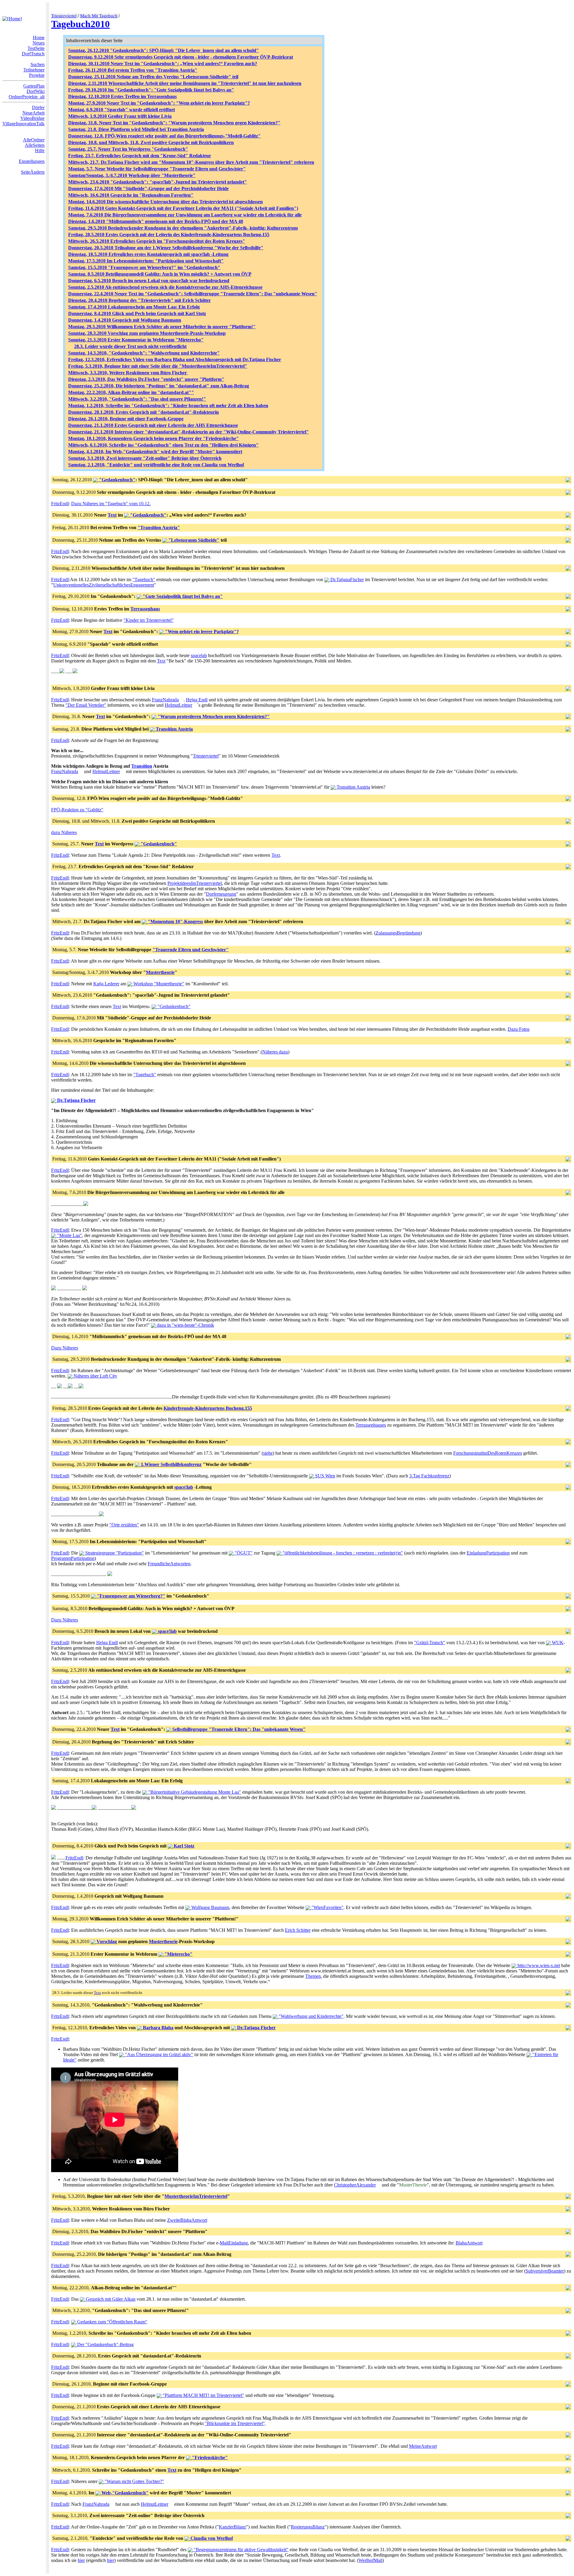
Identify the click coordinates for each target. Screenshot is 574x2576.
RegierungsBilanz (308, 2527)
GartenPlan (34, 86)
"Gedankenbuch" (117, 480)
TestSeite (36, 48)
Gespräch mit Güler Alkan (110, 2299)
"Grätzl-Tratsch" (430, 1643)
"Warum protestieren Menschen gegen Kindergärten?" (213, 716)
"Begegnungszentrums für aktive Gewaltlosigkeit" (241, 2550)
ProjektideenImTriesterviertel (195, 883)
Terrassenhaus (145, 609)
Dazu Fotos (519, 1029)
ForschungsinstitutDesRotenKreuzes (488, 1453)
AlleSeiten (35, 145)
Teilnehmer (34, 70)
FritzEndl (60, 504)
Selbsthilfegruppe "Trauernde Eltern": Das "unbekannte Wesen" (238, 1729)
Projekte (37, 75)
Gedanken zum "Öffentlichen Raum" (112, 2322)
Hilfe (40, 151)
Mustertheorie (160, 972)
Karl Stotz (183, 1846)
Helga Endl (197, 700)
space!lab (184, 1487)
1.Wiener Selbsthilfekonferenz (171, 1464)
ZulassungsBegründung (398, 933)
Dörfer (38, 107)
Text (112, 515)
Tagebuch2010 (80, 24)
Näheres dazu (275, 1052)
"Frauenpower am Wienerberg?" (130, 1596)
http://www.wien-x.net (538, 1965)
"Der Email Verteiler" (86, 705)
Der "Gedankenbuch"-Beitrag (105, 2344)
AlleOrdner (34, 140)
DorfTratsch (33, 54)
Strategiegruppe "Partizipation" (114, 1553)
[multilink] (181, 700)
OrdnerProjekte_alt (27, 97)
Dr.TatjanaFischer (346, 580)
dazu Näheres (64, 832)
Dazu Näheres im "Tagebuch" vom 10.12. (111, 504)
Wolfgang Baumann (210, 1907)
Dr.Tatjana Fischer (76, 1100)
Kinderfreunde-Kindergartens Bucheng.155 (208, 1408)
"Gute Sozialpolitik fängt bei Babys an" (182, 596)
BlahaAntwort (469, 2243)
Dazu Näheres (65, 1348)
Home (39, 38)
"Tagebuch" (144, 580)
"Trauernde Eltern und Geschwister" (191, 950)
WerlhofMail (370, 2560)
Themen (313, 1976)
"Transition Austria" (159, 527)
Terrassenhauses (371, 1425)
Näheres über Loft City (95, 1376)
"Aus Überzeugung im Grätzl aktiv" (158, 2054)
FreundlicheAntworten (169, 1564)
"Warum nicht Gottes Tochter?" (134, 2481)
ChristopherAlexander (355, 2185)
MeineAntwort (423, 2446)
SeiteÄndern (33, 172)
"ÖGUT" (243, 1553)
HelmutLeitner (178, 705)
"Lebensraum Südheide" (193, 540)
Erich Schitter (298, 1930)
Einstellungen (32, 161)
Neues (39, 43)
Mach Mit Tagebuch (99, 16)
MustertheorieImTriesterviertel (196, 2196)
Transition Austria (174, 729)
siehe (268, 1453)
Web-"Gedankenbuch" (124, 2493)
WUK (557, 1643)
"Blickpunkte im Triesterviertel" (235, 2423)
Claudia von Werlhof (211, 2538)
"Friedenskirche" (209, 2457)
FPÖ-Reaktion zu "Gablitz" (77, 810)
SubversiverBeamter (545, 2271)
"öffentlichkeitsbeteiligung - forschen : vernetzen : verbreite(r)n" (342, 1553)
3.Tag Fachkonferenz (429, 1476)
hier (81, 2560)
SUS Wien (325, 1476)
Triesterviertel (64, 16)
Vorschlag (106, 1941)
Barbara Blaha (158, 2028)
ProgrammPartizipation (73, 1558)
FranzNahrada (165, 700)
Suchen (38, 64)
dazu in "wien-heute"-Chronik (185, 1325)
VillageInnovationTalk (23, 124)
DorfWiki (36, 91)
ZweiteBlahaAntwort (187, 2220)
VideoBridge (32, 118)
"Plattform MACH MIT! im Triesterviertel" (203, 2395)
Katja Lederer (106, 984)
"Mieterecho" (178, 1954)
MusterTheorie (413, 2185)
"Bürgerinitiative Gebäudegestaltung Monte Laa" (194, 1792)
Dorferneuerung (221, 894)
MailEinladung (234, 2243)
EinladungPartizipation (488, 1553)
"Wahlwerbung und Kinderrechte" (310, 2016)
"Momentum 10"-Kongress (175, 921)
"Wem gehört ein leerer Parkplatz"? (201, 632)
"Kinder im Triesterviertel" (149, 620)
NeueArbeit (33, 113)
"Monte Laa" (69, 1235)
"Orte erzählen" (124, 1525)
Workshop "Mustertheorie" (158, 984)
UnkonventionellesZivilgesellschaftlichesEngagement (104, 585)
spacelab (199, 655)
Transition (142, 766)
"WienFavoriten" (327, 1907)
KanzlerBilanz (232, 2527)
